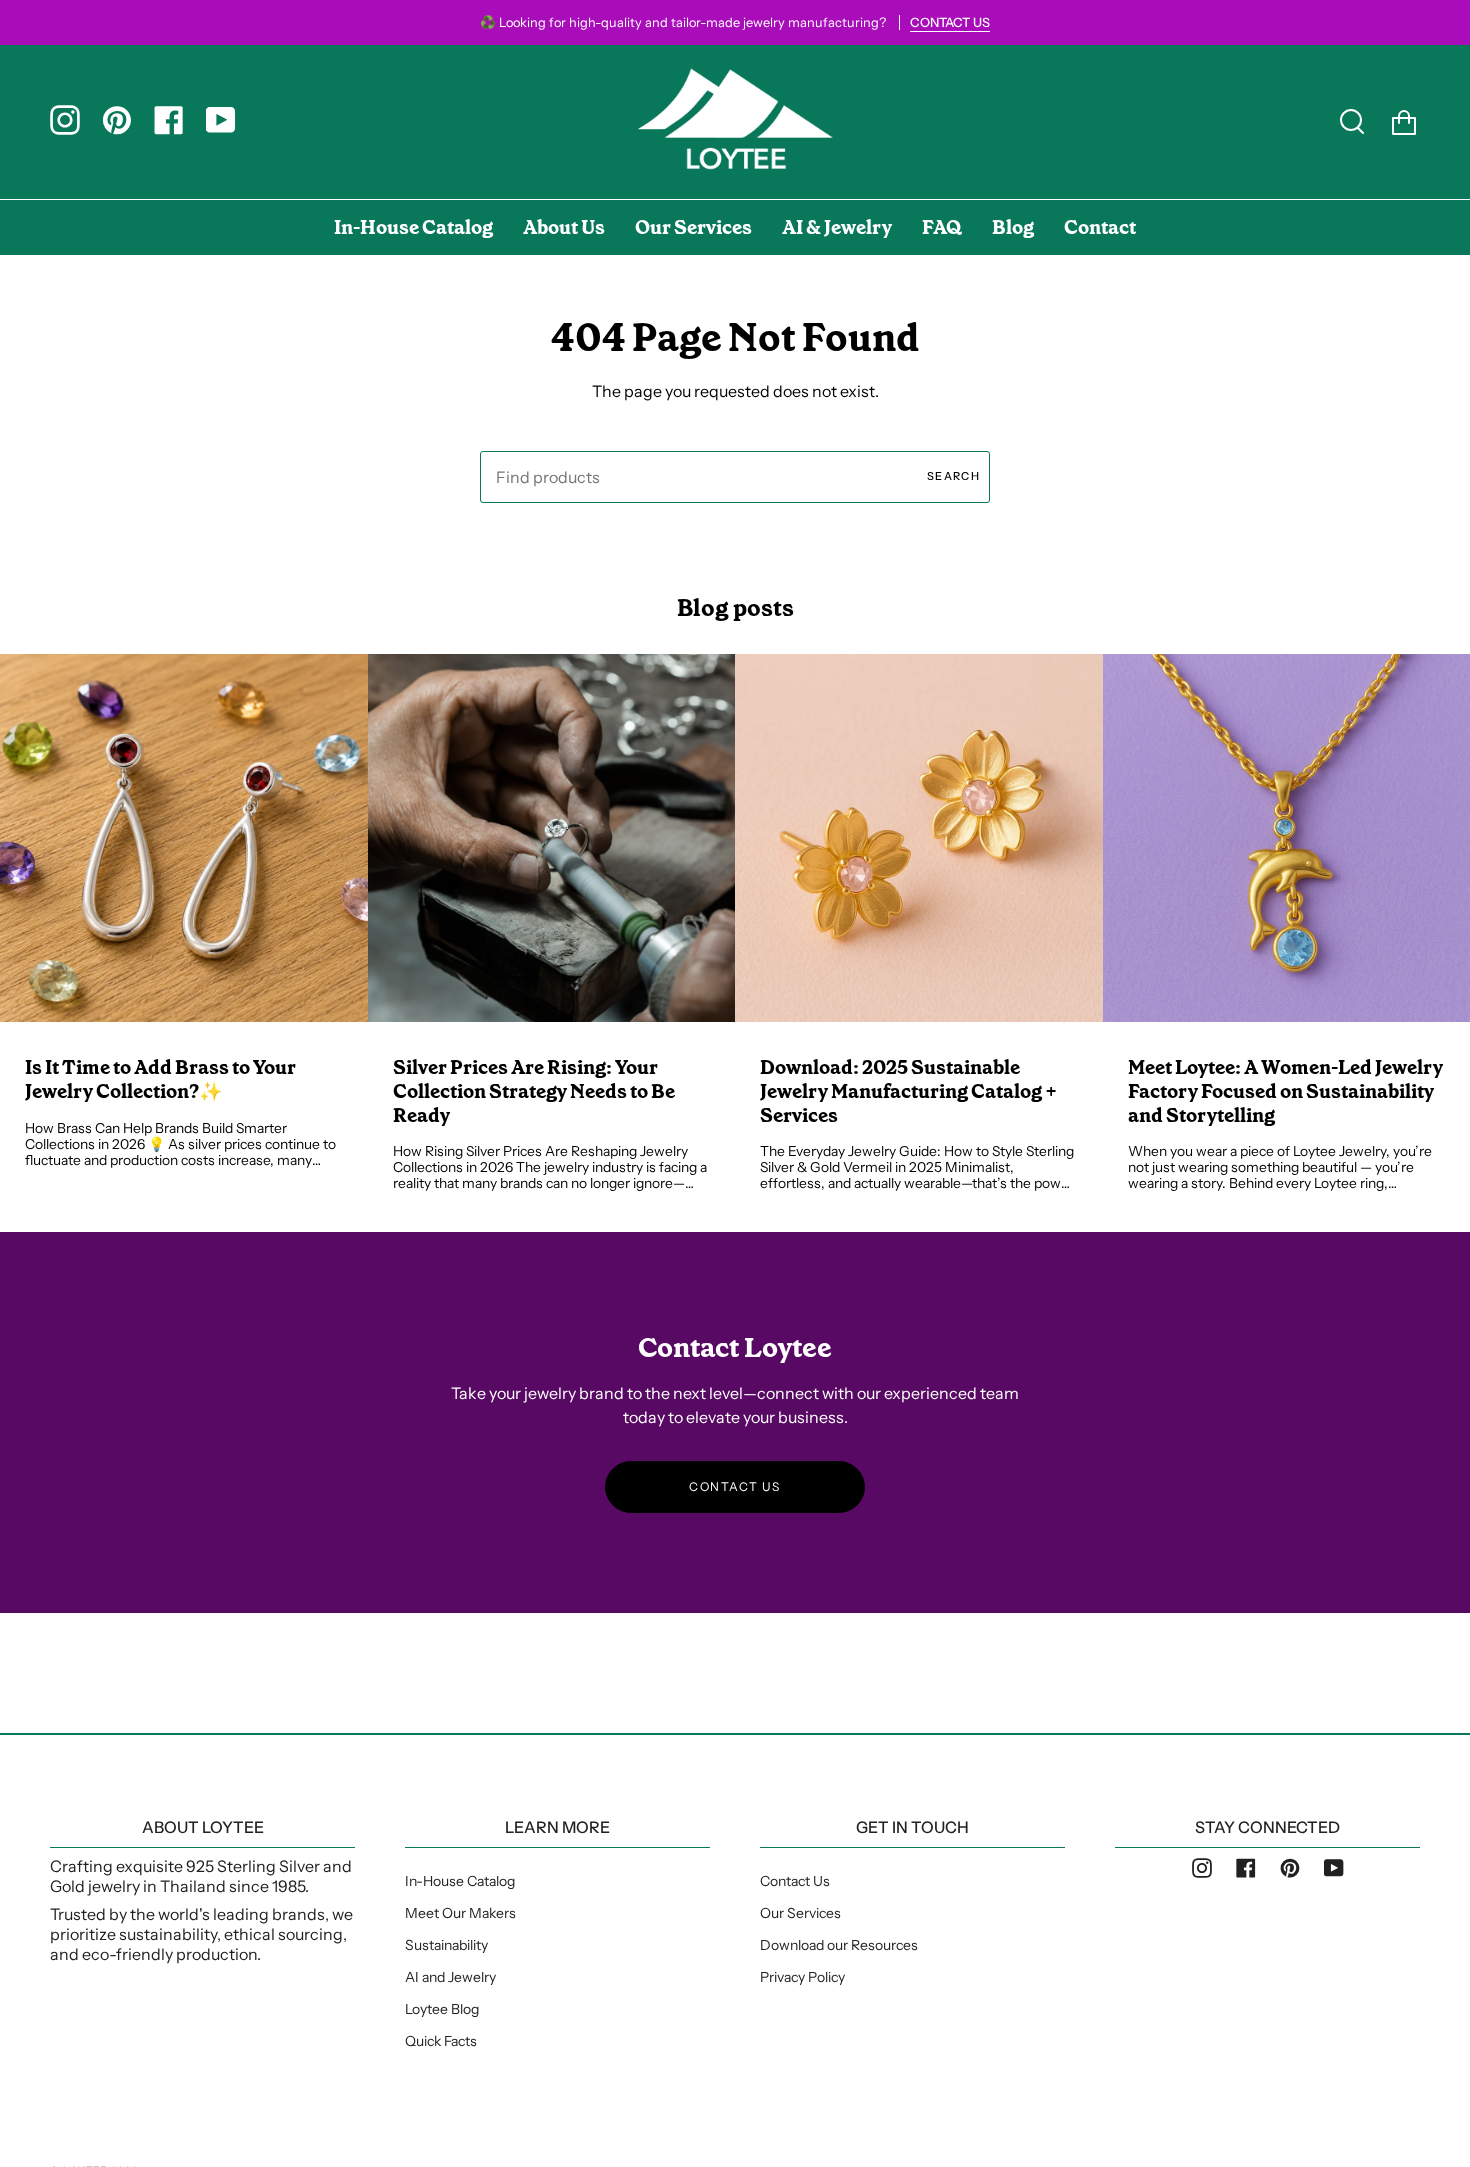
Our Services (800, 1913)
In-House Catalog (460, 1881)
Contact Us (795, 1881)
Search (953, 476)
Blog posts (735, 608)
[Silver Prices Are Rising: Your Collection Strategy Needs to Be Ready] (552, 838)
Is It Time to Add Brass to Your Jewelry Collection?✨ (160, 1080)
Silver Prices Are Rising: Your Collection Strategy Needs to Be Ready (534, 1091)
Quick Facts (441, 2041)
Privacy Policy (802, 1977)
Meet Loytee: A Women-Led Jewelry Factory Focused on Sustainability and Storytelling (1285, 1091)
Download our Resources (839, 1945)
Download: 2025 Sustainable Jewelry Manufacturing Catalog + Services (908, 1091)
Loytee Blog (442, 2009)
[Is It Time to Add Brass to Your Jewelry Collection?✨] (184, 838)
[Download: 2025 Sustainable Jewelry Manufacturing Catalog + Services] (919, 838)
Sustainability (446, 1945)
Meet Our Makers (460, 1913)
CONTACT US (734, 1486)
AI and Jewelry (450, 1977)
